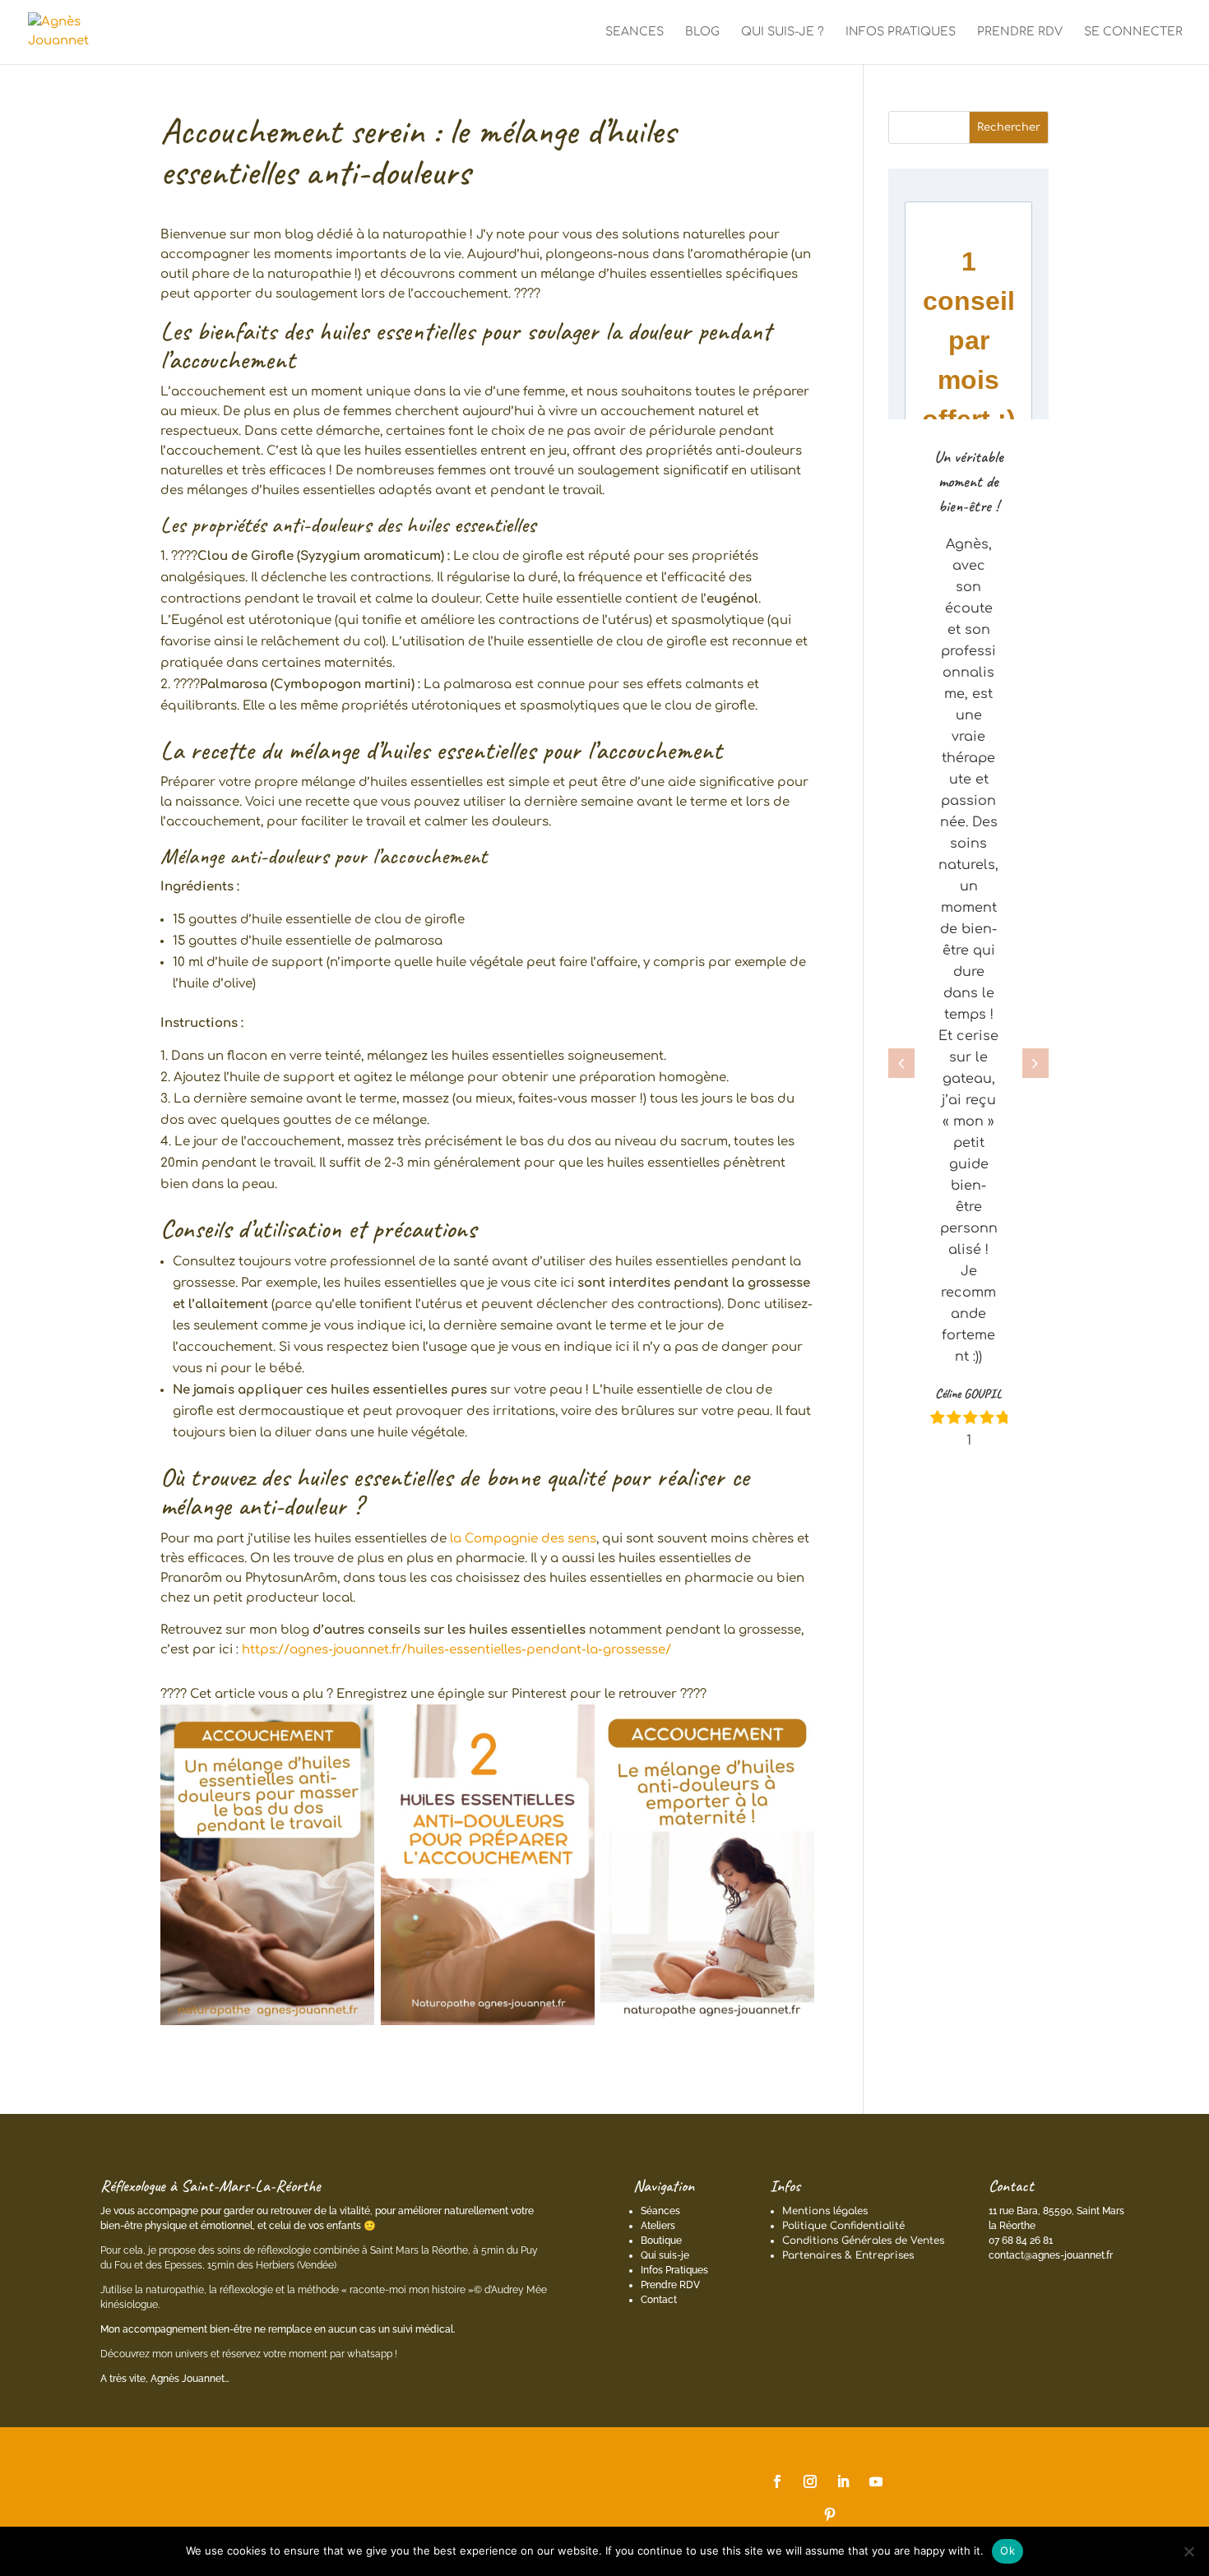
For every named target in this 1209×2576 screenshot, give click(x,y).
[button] (901, 1063)
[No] (1188, 2551)
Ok (1007, 2551)
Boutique (661, 2241)
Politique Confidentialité (843, 2226)
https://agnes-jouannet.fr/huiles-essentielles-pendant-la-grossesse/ (456, 1650)
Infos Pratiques (674, 2270)
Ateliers (658, 2226)
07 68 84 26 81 (1021, 2241)
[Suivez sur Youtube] (876, 2481)
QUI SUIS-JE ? (783, 32)
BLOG (702, 32)
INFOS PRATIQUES (901, 32)
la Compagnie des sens (523, 1539)
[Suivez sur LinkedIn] (843, 2481)
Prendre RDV (670, 2285)
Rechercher (1009, 127)
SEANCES (635, 32)
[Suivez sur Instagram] (810, 2481)
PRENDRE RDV (1020, 32)
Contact (659, 2300)
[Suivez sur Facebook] (777, 2481)
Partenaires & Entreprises (848, 2255)
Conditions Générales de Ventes (863, 2241)
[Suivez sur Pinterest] (830, 2514)
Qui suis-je (665, 2255)
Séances (660, 2211)
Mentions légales (825, 2211)
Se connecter (1133, 32)
